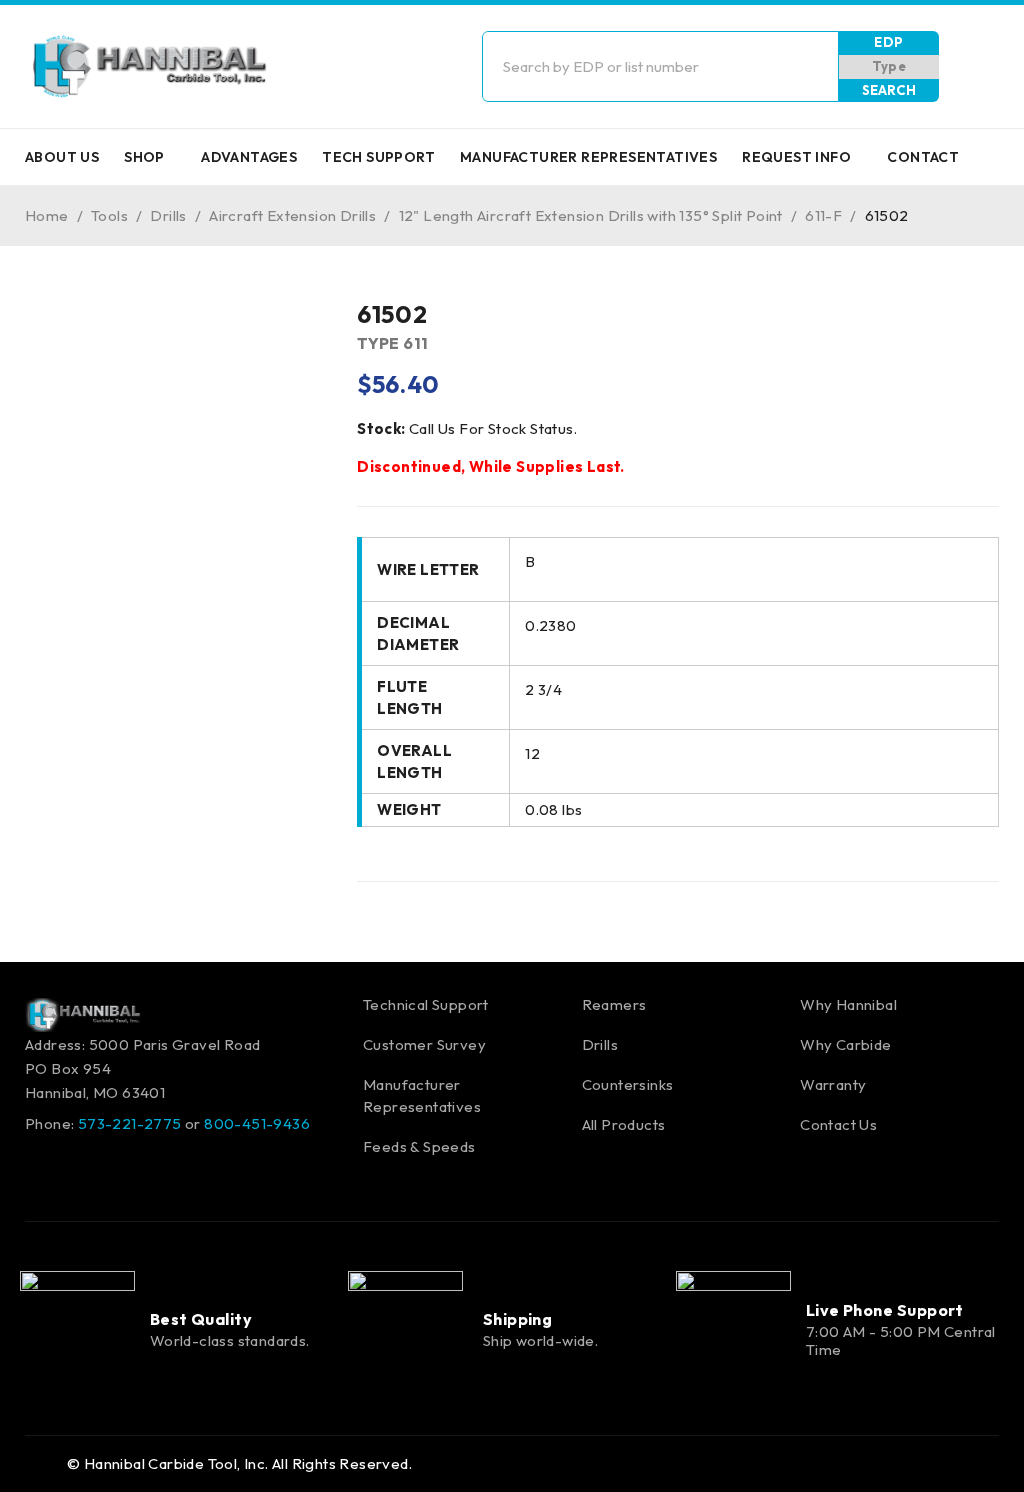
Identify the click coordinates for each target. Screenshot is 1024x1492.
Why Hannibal (848, 1004)
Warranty (833, 1084)
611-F (823, 215)
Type (889, 66)
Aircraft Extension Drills (292, 215)
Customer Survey (424, 1044)
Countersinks (628, 1084)
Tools (109, 215)
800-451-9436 (257, 1123)
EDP (888, 42)
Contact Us (838, 1124)
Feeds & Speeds (419, 1146)
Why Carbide (845, 1044)
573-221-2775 (130, 1123)
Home (47, 215)
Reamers (614, 1004)
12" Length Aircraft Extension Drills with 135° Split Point (591, 215)
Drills (168, 215)
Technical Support (426, 1004)
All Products (624, 1124)
